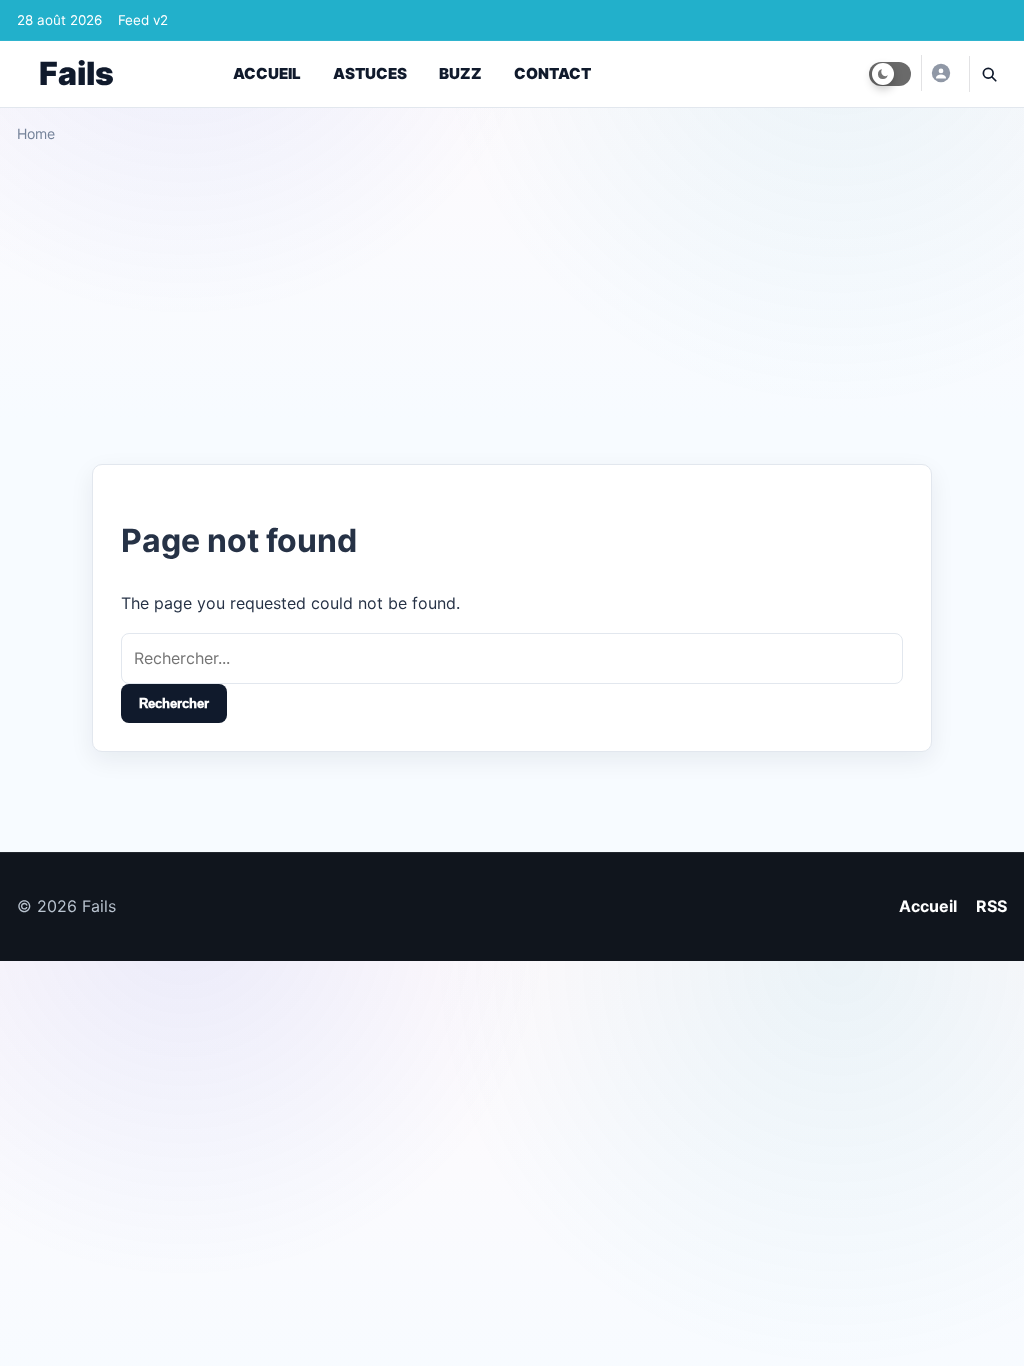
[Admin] (940, 73)
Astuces (370, 73)
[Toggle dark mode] (890, 74)
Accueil (267, 73)
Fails (76, 73)
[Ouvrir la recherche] (988, 74)
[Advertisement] (512, 296)
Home (36, 133)
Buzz (460, 73)
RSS (991, 906)
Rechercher (174, 703)
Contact (552, 73)
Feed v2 (143, 20)
